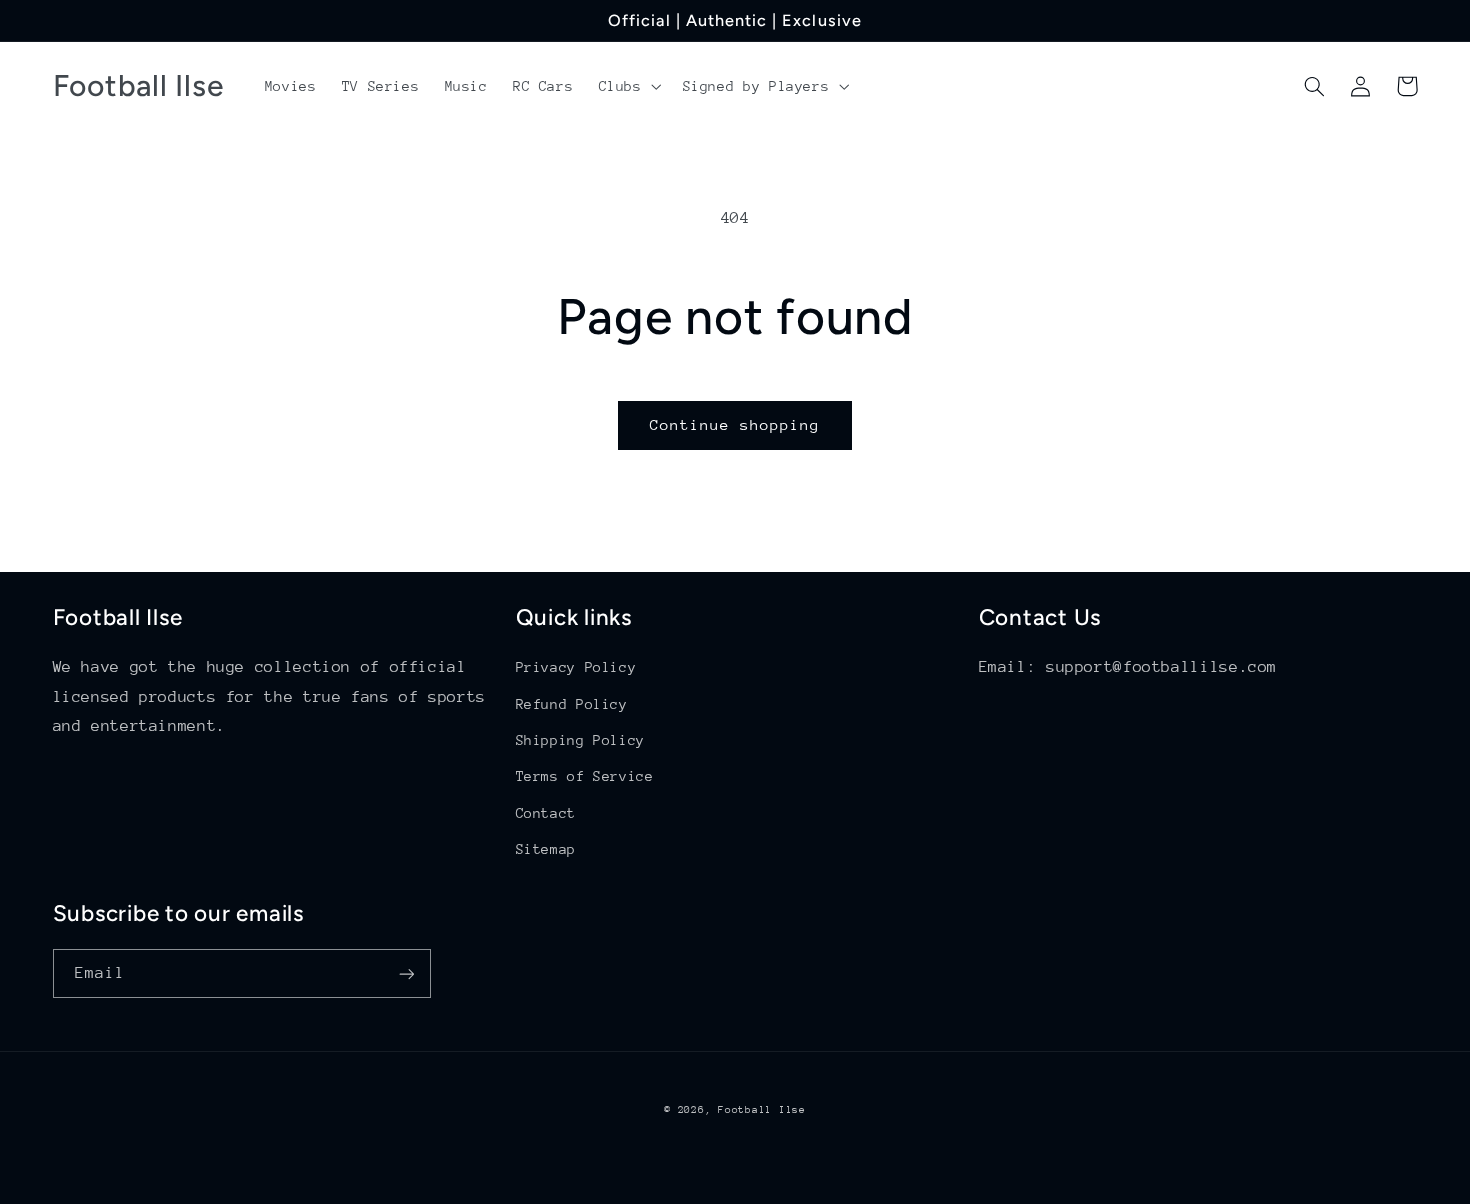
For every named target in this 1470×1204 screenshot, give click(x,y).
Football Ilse (762, 1110)
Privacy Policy (576, 667)
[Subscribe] (406, 973)
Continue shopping (735, 424)
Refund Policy (572, 704)
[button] (628, 86)
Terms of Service (585, 776)
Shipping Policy (580, 740)
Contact (546, 813)
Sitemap (546, 849)
